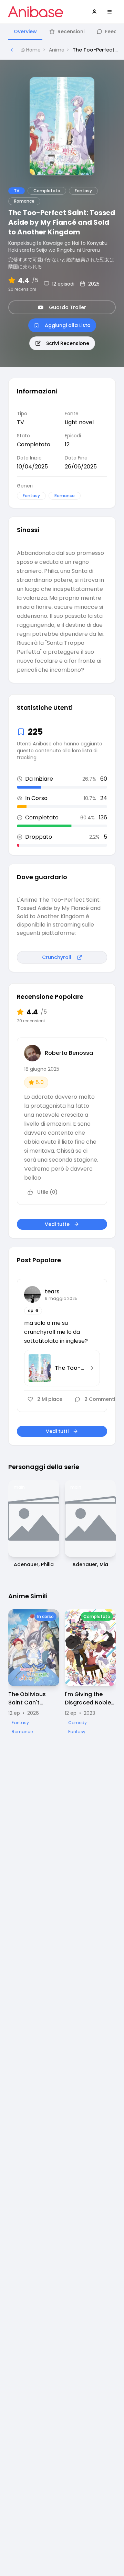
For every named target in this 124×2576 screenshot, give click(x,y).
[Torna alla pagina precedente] (12, 50)
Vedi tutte (57, 1224)
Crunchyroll (57, 957)
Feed (111, 31)
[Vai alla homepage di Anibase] (36, 12)
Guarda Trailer (68, 307)
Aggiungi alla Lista (68, 325)
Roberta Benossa (69, 1053)
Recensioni (71, 31)
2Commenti (100, 1399)
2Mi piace (50, 1399)
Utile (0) (47, 1192)
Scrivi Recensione (68, 343)
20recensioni (22, 289)
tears (52, 1291)
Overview (25, 31)
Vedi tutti (57, 1431)
